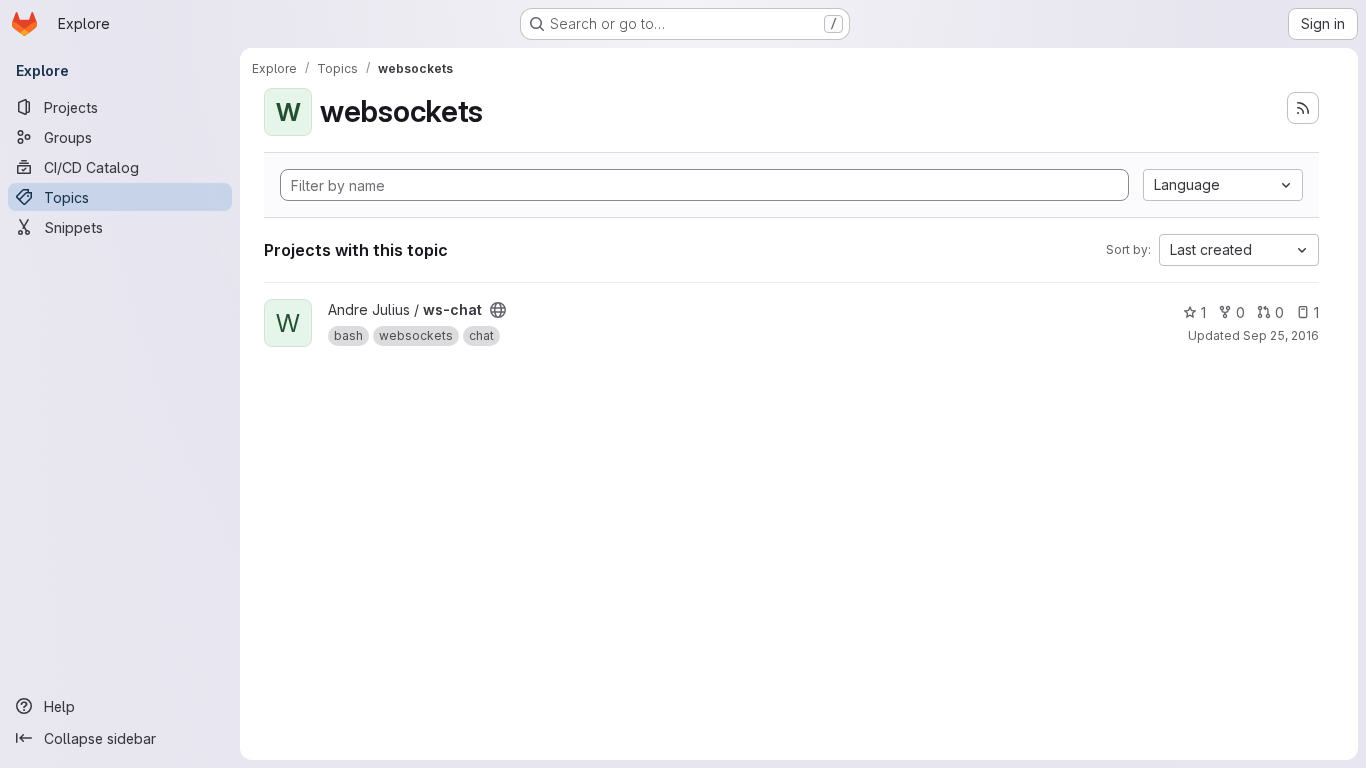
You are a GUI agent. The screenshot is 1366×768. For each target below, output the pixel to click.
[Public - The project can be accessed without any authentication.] (498, 310)
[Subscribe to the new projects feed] (1303, 108)
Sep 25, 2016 (1281, 335)
